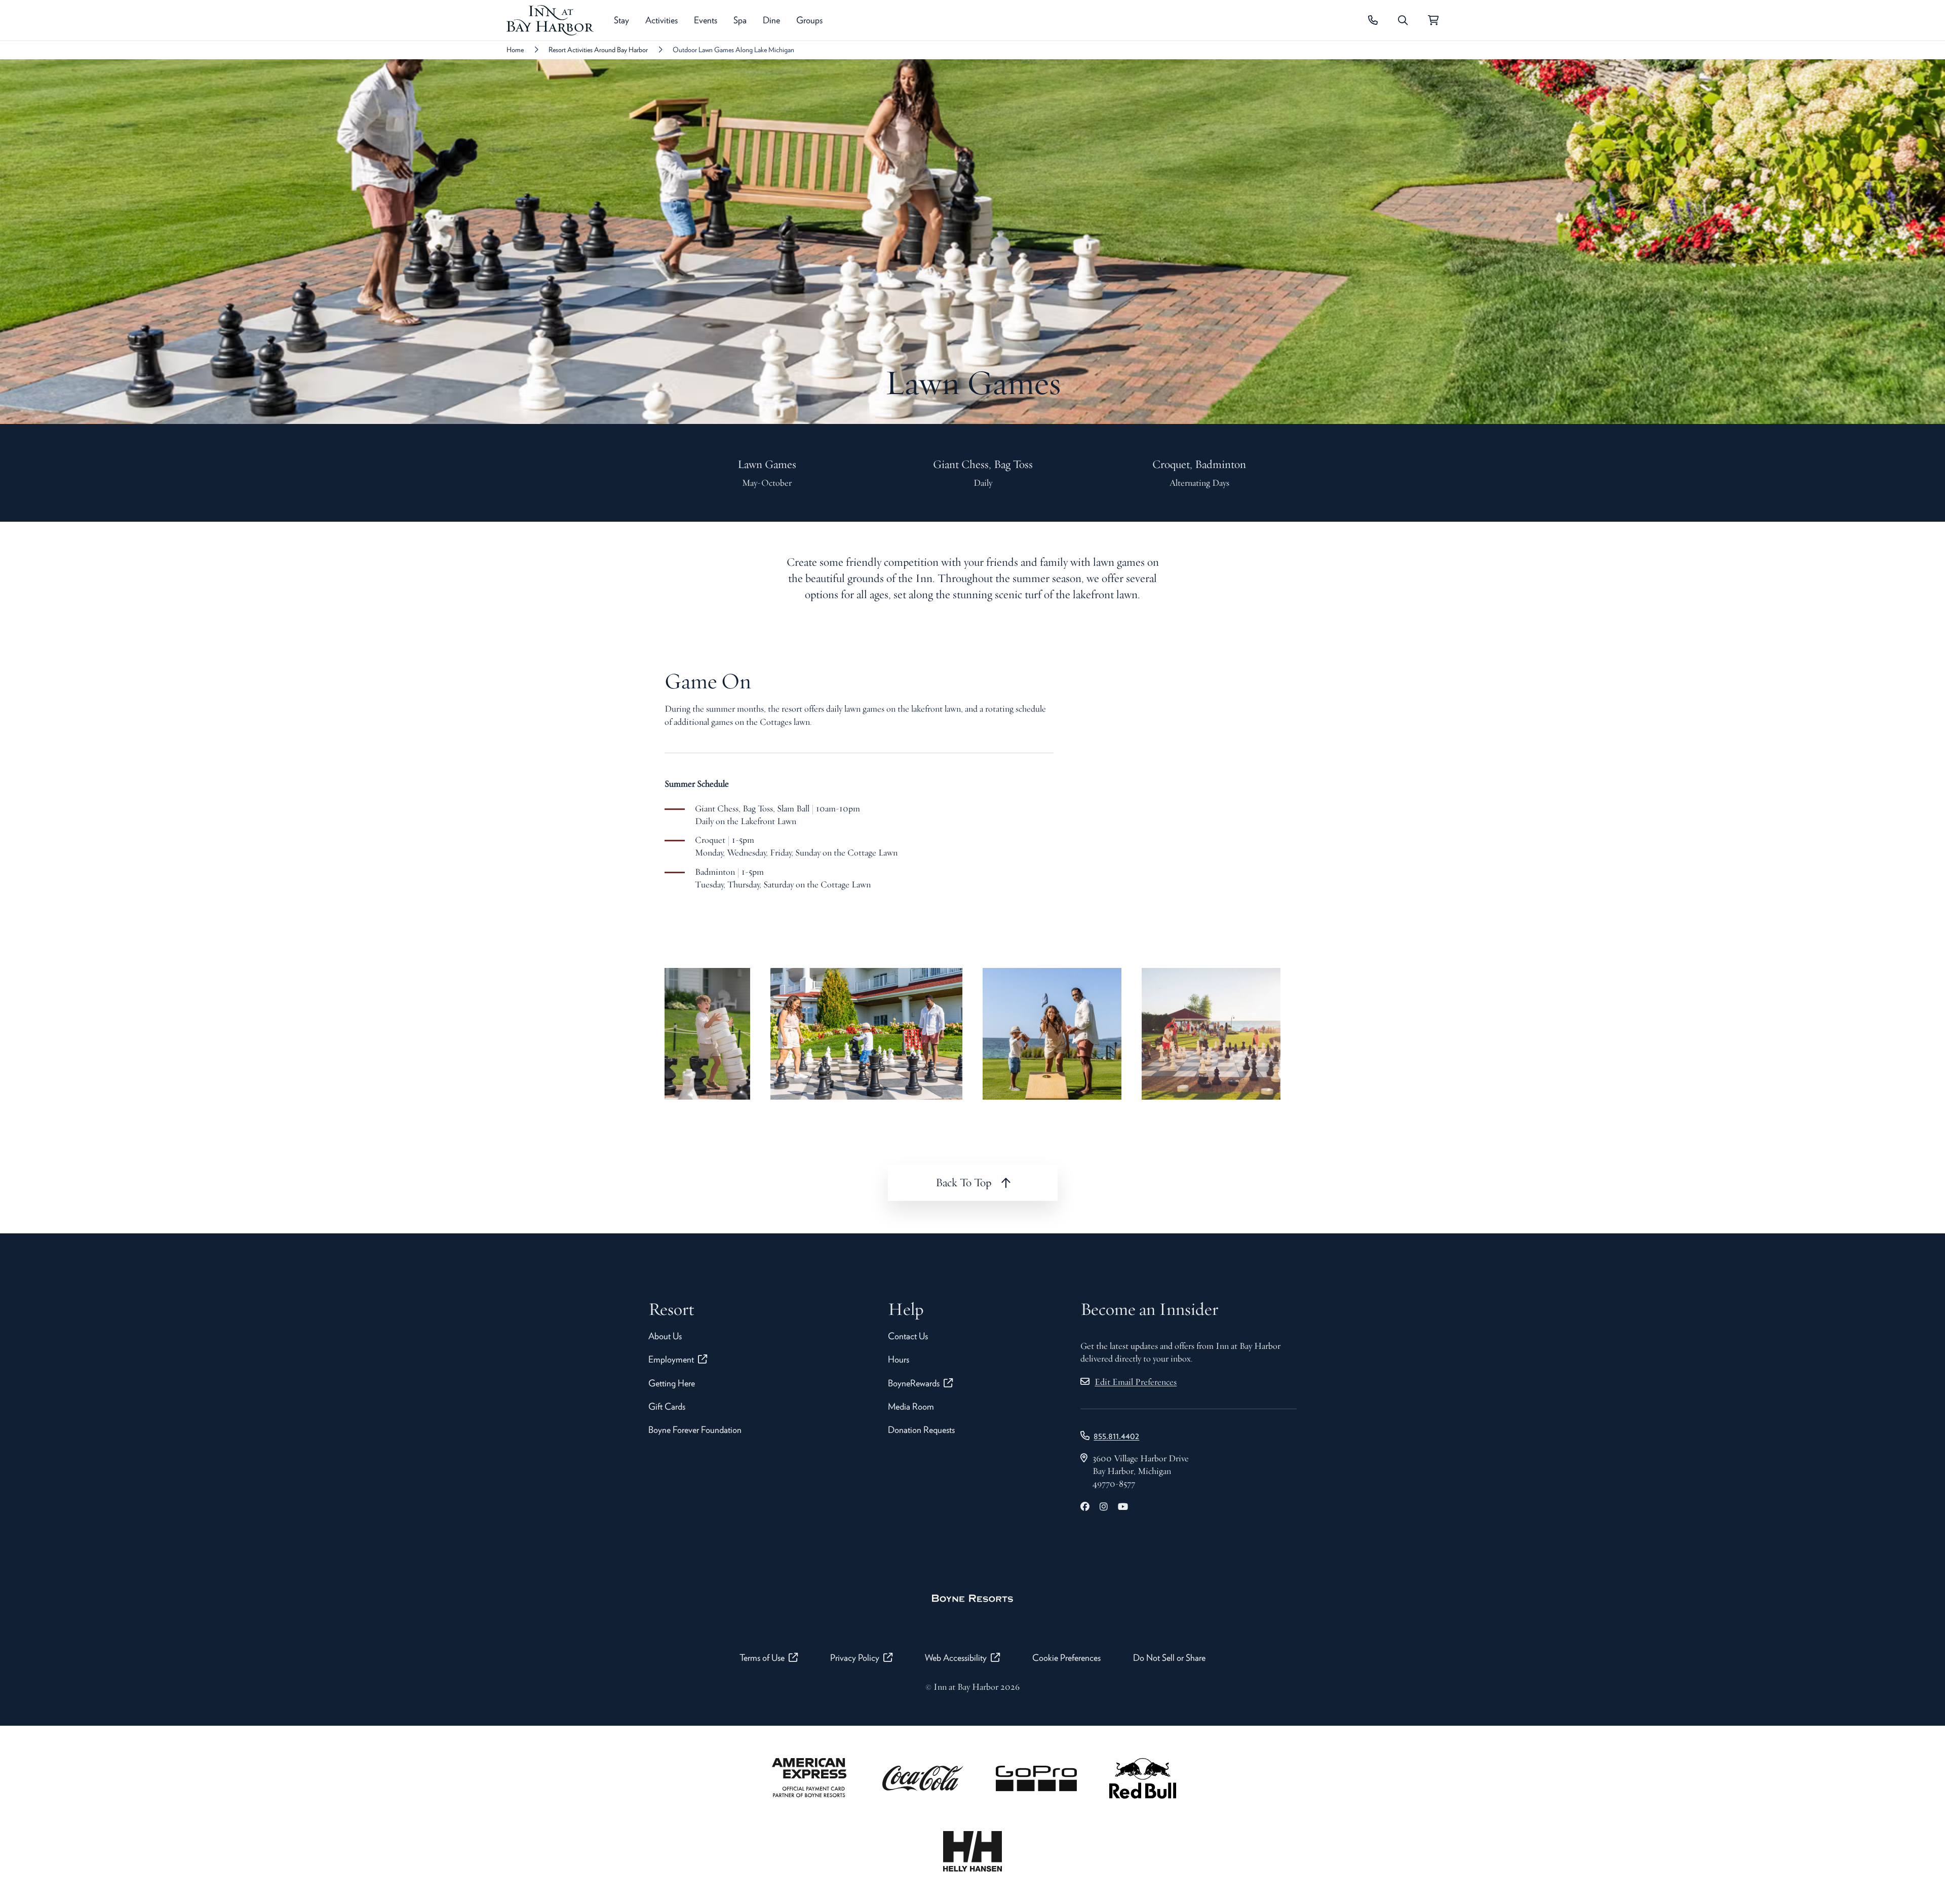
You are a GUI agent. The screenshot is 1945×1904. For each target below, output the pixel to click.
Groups (809, 20)
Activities (662, 20)
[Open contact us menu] (1373, 20)
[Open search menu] (1403, 20)
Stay (621, 20)
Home (515, 50)
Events (706, 20)
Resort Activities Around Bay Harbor (598, 50)
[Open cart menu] (1433, 20)
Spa (740, 20)
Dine (771, 20)
